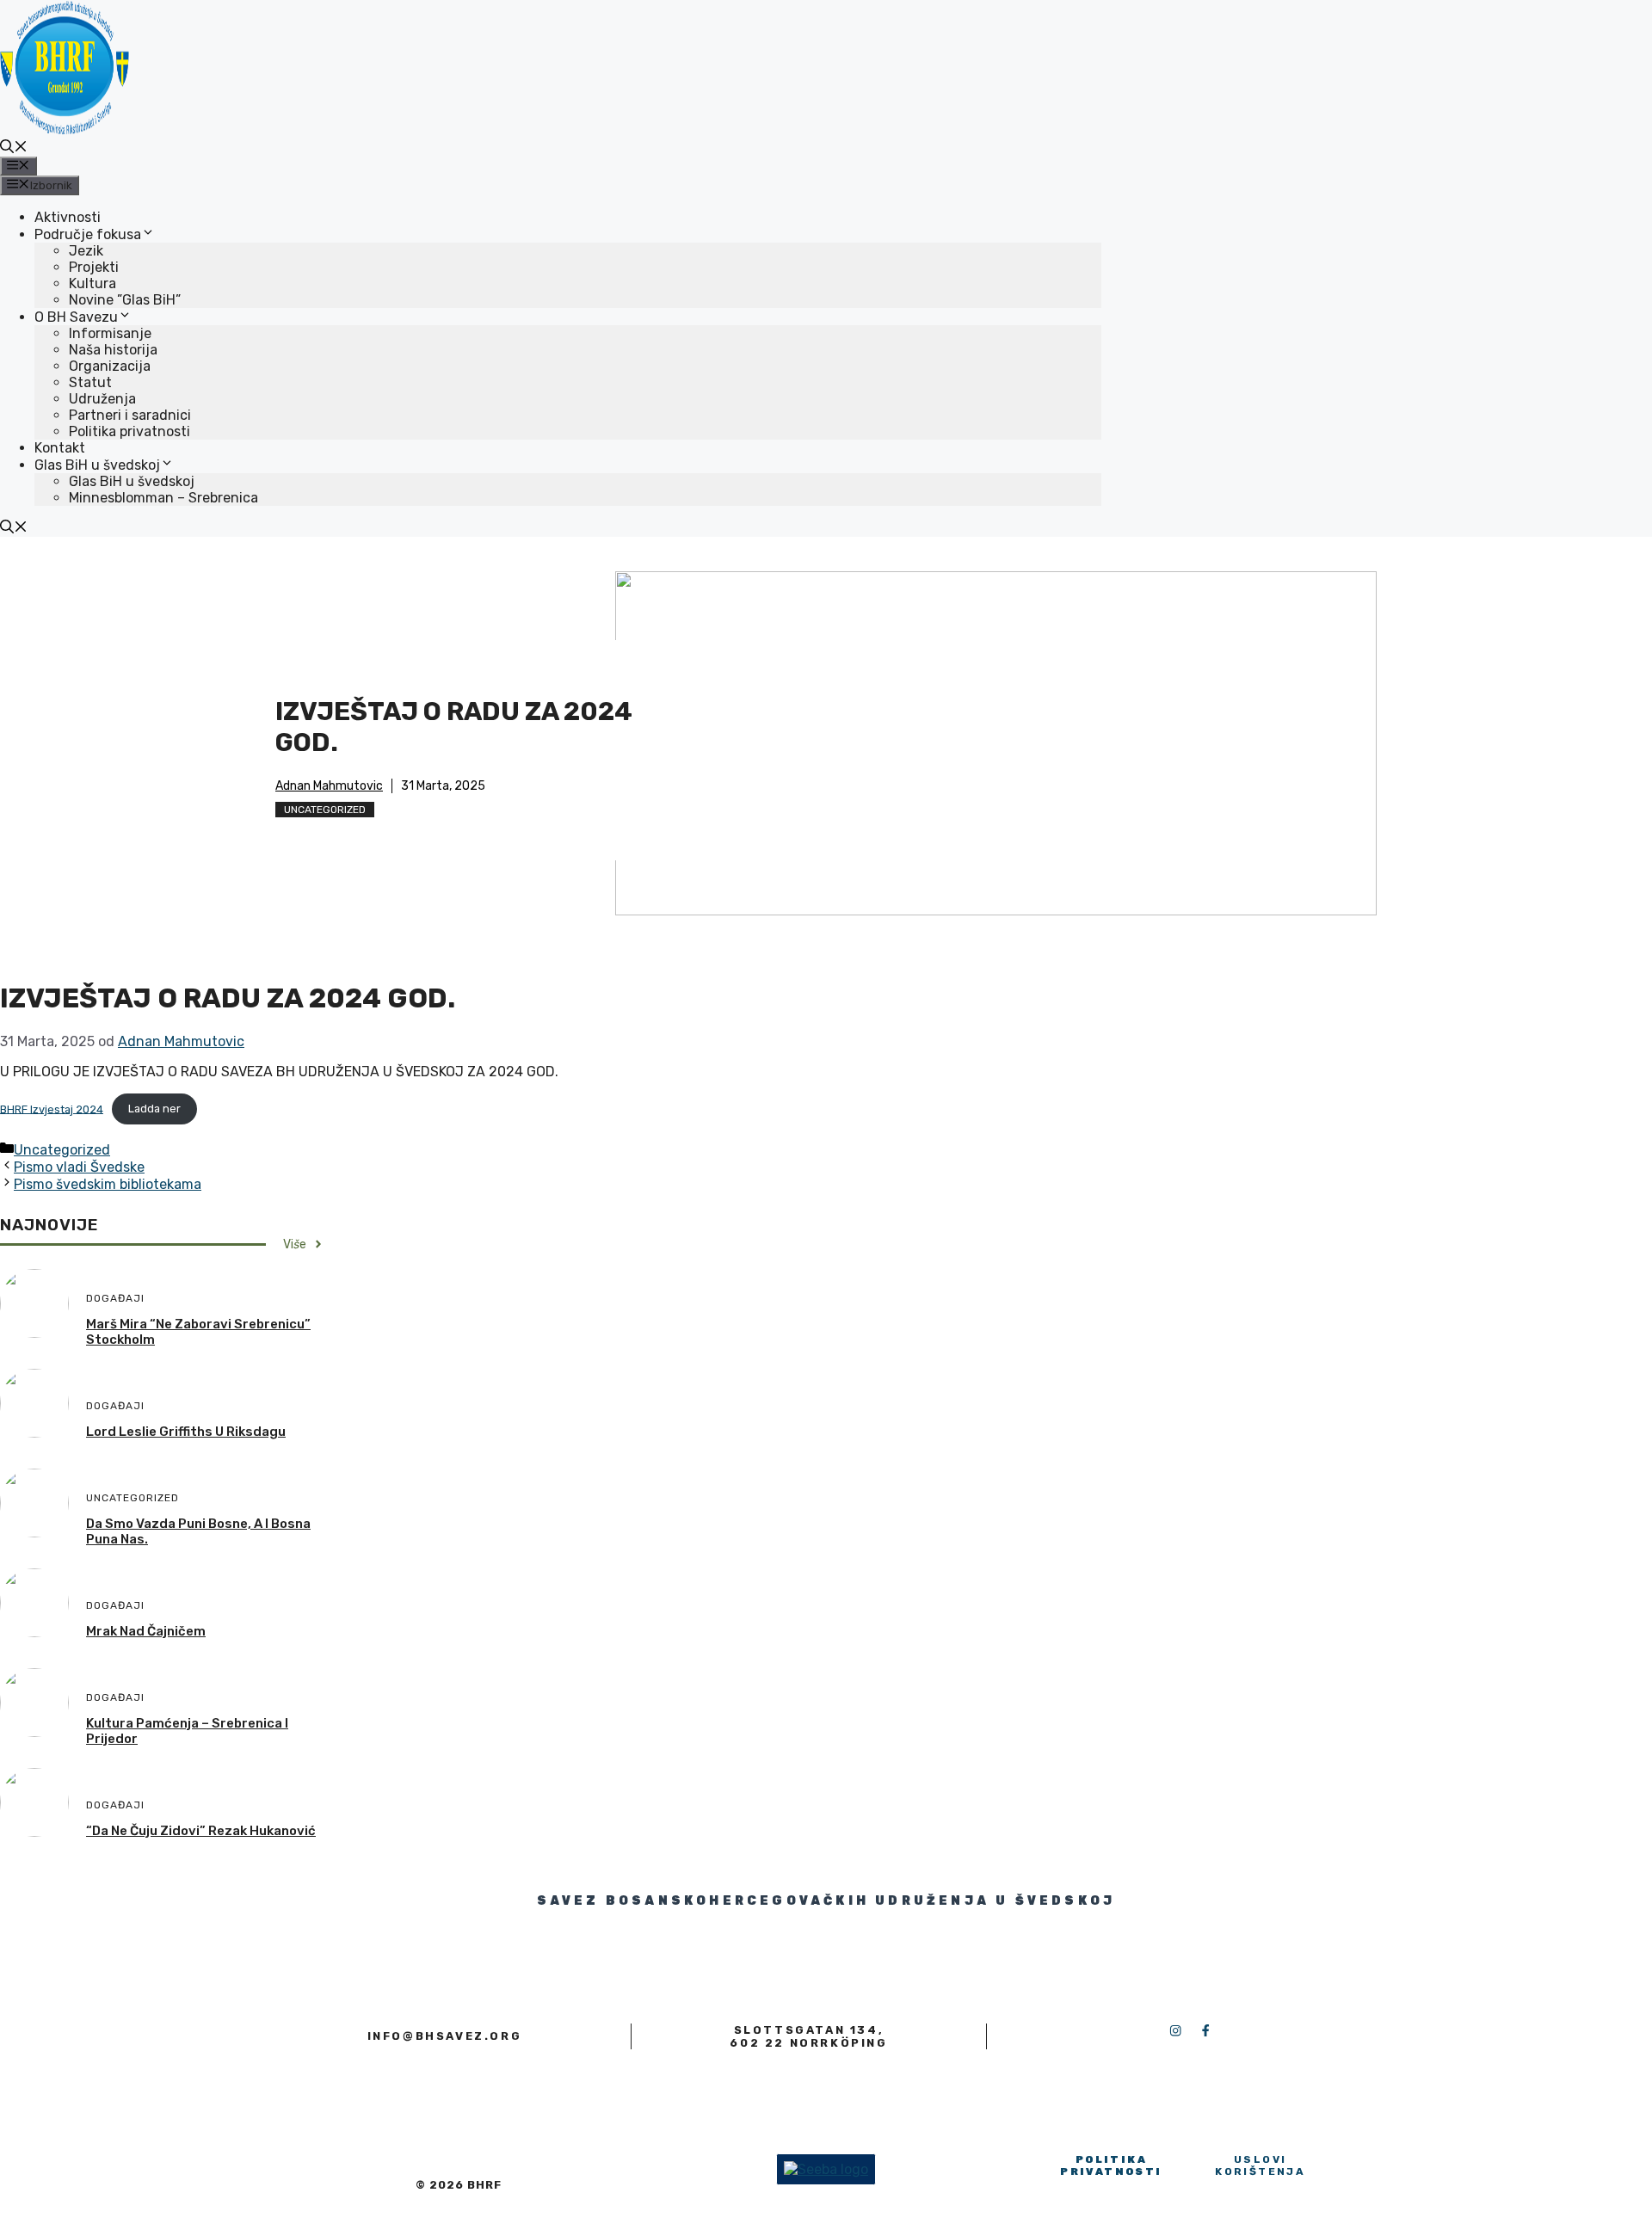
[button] (14, 148)
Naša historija (113, 350)
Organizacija (110, 366)
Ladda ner (154, 1109)
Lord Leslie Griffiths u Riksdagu (186, 1432)
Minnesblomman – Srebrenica (163, 498)
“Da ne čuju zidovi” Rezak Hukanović (201, 1831)
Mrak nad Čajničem (146, 1631)
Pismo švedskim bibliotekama (108, 1184)
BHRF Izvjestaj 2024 (52, 1109)
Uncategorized (325, 810)
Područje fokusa (88, 234)
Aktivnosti (68, 217)
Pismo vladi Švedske (79, 1167)
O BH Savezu (76, 317)
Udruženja (102, 399)
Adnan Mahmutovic (329, 786)
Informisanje (110, 333)
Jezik (86, 251)
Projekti (94, 267)
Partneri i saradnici (130, 415)
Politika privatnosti (129, 431)
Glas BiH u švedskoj (97, 465)
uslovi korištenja (1260, 2165)
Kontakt (60, 448)
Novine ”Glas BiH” (125, 300)
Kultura (92, 283)
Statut (90, 382)
